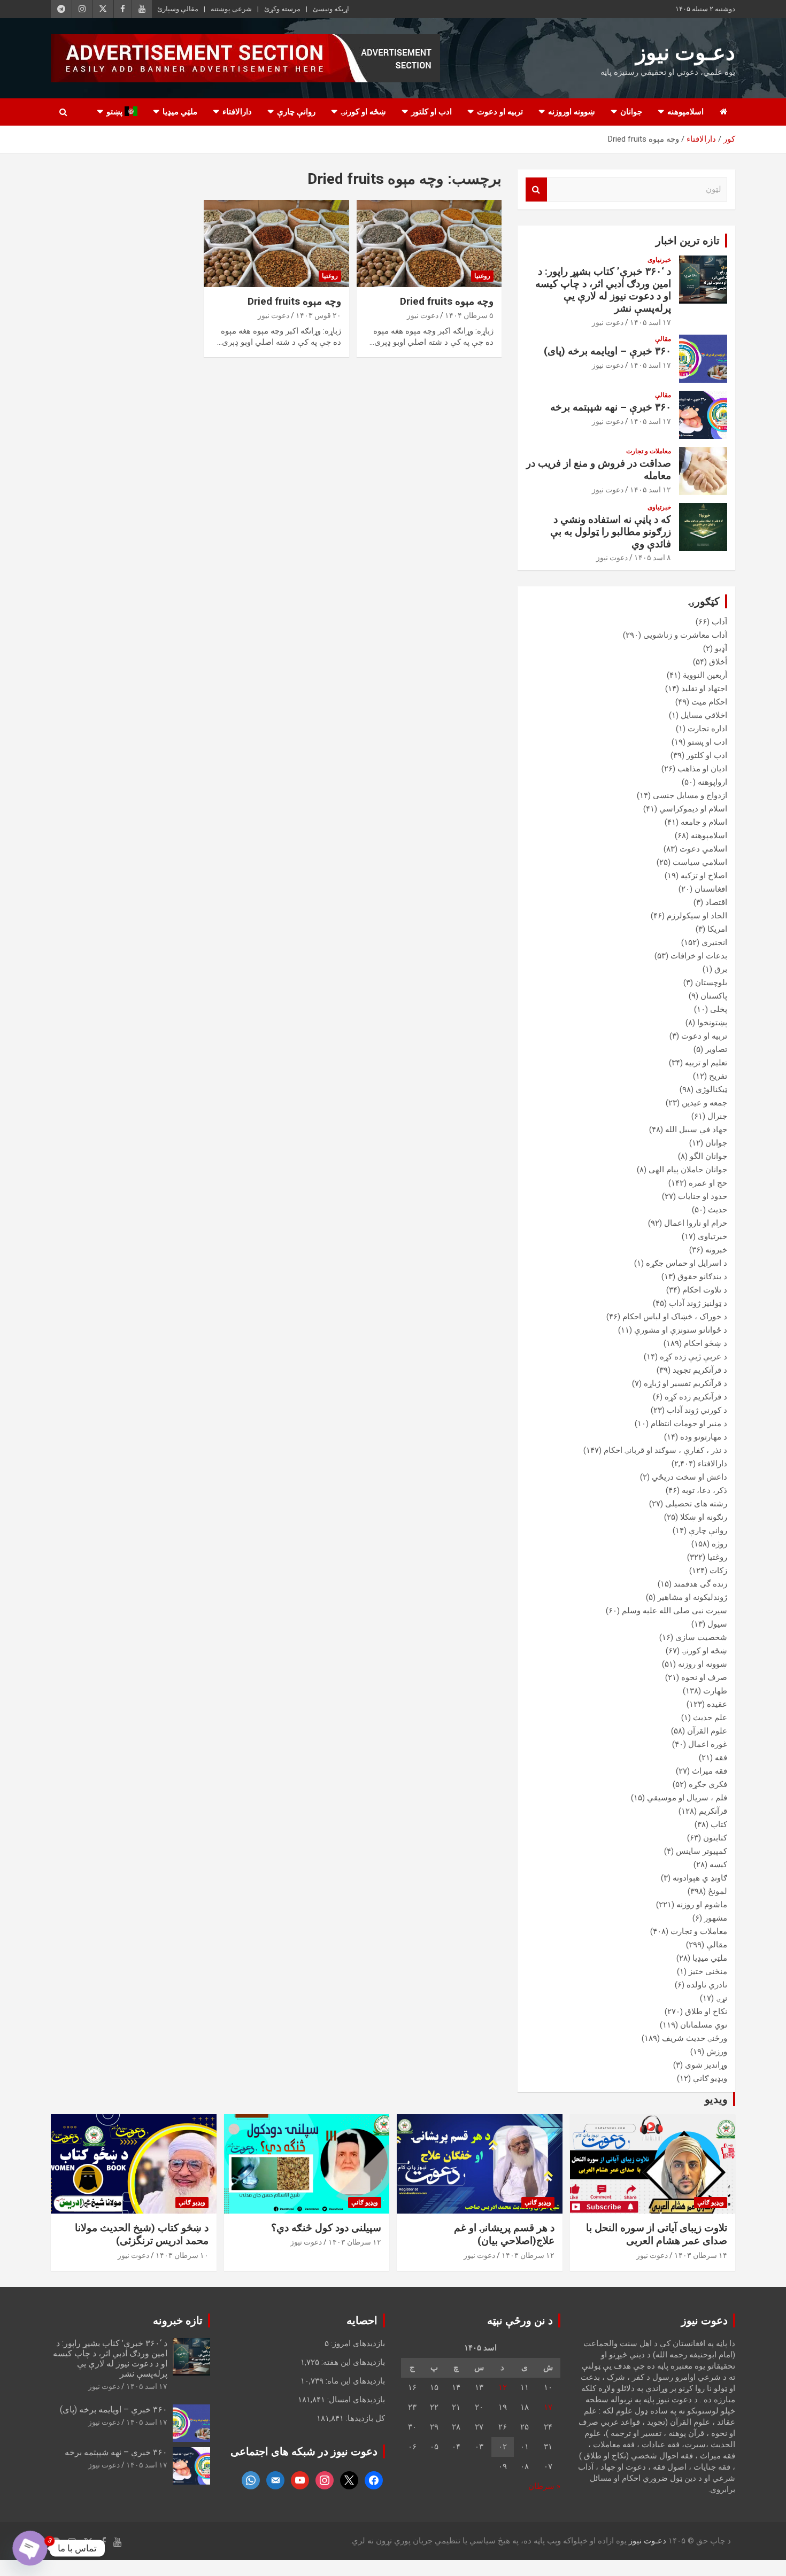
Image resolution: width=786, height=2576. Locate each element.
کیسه (718, 1865)
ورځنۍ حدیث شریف (695, 2038)
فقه (721, 1758)
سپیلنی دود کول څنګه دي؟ (326, 2228)
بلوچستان (711, 983)
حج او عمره (708, 1183)
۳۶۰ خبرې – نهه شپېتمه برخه (611, 407)
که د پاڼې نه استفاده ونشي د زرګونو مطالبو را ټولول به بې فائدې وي (611, 532)
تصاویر (716, 1049)
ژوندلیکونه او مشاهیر (692, 1597)
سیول (717, 1624)
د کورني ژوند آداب (697, 1410)
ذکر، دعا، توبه (704, 1490)
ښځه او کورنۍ (363, 112)
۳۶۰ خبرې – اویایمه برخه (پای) (607, 351)
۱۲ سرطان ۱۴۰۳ (528, 2255)
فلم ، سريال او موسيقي (687, 1798)
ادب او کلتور (431, 112)
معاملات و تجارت (649, 451)
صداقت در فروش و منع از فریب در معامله (599, 469)
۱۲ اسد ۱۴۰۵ (650, 490)
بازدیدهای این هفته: (352, 2362)
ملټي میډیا (180, 112)
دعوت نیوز (423, 315)
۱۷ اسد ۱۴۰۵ (650, 322)
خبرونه (716, 1250)
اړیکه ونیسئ (331, 9)
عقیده (717, 1704)
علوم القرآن (707, 1731)
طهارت (715, 1691)
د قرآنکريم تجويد (700, 1370)
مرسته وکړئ (282, 9)
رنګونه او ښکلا (704, 1517)
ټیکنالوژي (711, 1089)
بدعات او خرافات (699, 956)
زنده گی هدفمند (700, 1584)
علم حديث (710, 1718)
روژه (719, 1544)
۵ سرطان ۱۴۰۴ (469, 315)
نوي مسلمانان (704, 2025)
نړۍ (722, 1998)
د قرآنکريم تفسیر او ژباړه (685, 1383)
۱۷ (548, 2407)
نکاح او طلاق (706, 2012)
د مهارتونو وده (704, 1437)
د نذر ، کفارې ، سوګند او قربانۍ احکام (665, 1450)
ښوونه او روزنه (703, 1664)
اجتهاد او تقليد (704, 689)
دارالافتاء (237, 112)
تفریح (718, 1076)
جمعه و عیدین (704, 1103)
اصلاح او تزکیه (704, 876)
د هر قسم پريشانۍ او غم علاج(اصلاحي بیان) (504, 2234)
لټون (536, 189)
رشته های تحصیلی (696, 1504)
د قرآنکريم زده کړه (696, 1397)
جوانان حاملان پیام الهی (688, 1170)
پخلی (719, 1009)
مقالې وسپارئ (178, 9)
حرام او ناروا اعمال (696, 1223)
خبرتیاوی (659, 260)
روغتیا (482, 276)
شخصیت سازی (701, 1637)
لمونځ (718, 1891)
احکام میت (709, 702)
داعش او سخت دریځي (689, 1477)
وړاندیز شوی (706, 2065)
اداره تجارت (707, 729)
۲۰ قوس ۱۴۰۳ (318, 315)
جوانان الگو (708, 1156)
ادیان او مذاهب (702, 769)
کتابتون (715, 1838)
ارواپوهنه (712, 782)
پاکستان (714, 996)
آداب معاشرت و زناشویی (685, 635)
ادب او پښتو (707, 742)
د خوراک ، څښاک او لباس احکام (675, 1317)
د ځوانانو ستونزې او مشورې (681, 1330)
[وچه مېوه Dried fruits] (429, 243)
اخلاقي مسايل (704, 715)
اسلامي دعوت (703, 849)
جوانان (631, 112)
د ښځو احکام (706, 1343)
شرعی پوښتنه (231, 9)
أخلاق (718, 662)
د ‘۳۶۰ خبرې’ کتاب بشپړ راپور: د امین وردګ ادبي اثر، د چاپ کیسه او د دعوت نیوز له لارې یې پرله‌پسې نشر (603, 289)
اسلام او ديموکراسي (693, 809)
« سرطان (544, 2486)
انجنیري (714, 942)
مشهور (716, 1918)
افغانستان (711, 889)
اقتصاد (716, 902)
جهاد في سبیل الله (696, 1130)
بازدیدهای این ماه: (354, 2381)
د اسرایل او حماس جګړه (687, 1263)
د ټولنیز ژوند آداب (698, 1303)
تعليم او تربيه (706, 1063)
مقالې (663, 339)
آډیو (721, 648)
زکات (718, 1571)
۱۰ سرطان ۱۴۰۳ (182, 2255)
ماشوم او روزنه (702, 1905)
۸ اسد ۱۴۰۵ (653, 558)
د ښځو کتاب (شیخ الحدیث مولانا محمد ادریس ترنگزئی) (142, 2234)
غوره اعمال (708, 1744)
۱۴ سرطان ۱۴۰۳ (701, 2255)
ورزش (717, 2052)
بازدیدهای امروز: (357, 2343)
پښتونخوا (712, 1023)
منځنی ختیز (708, 1971)
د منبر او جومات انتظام (689, 1424)
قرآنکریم (713, 1811)
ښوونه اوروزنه (572, 112)
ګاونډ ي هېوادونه (700, 1878)
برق (721, 969)
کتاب (719, 1824)
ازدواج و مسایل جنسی (690, 795)
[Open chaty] (30, 2548)
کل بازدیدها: (364, 2418)
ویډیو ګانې (710, 2078)
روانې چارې (296, 112)
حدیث (718, 1210)
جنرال (717, 1116)
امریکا (717, 929)
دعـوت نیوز (685, 53)
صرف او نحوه (704, 1677)
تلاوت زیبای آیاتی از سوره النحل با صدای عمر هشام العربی (657, 2234)
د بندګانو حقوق (702, 1277)
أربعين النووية (705, 675)
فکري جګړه (708, 1784)
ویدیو (716, 2099)
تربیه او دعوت (500, 112)
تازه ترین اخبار (688, 241)
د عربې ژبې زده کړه (693, 1357)
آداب (719, 622)
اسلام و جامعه (704, 822)
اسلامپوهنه (685, 112)
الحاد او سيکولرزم (697, 916)
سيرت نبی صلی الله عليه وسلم (675, 1611)
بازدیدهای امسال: (355, 2400)
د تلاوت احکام (705, 1290)
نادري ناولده (707, 1985)
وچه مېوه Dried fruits (447, 301)
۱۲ (503, 2387)
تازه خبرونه (178, 2320)
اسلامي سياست (700, 862)
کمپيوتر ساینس (702, 1851)
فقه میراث (710, 1771)
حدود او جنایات (703, 1196)
